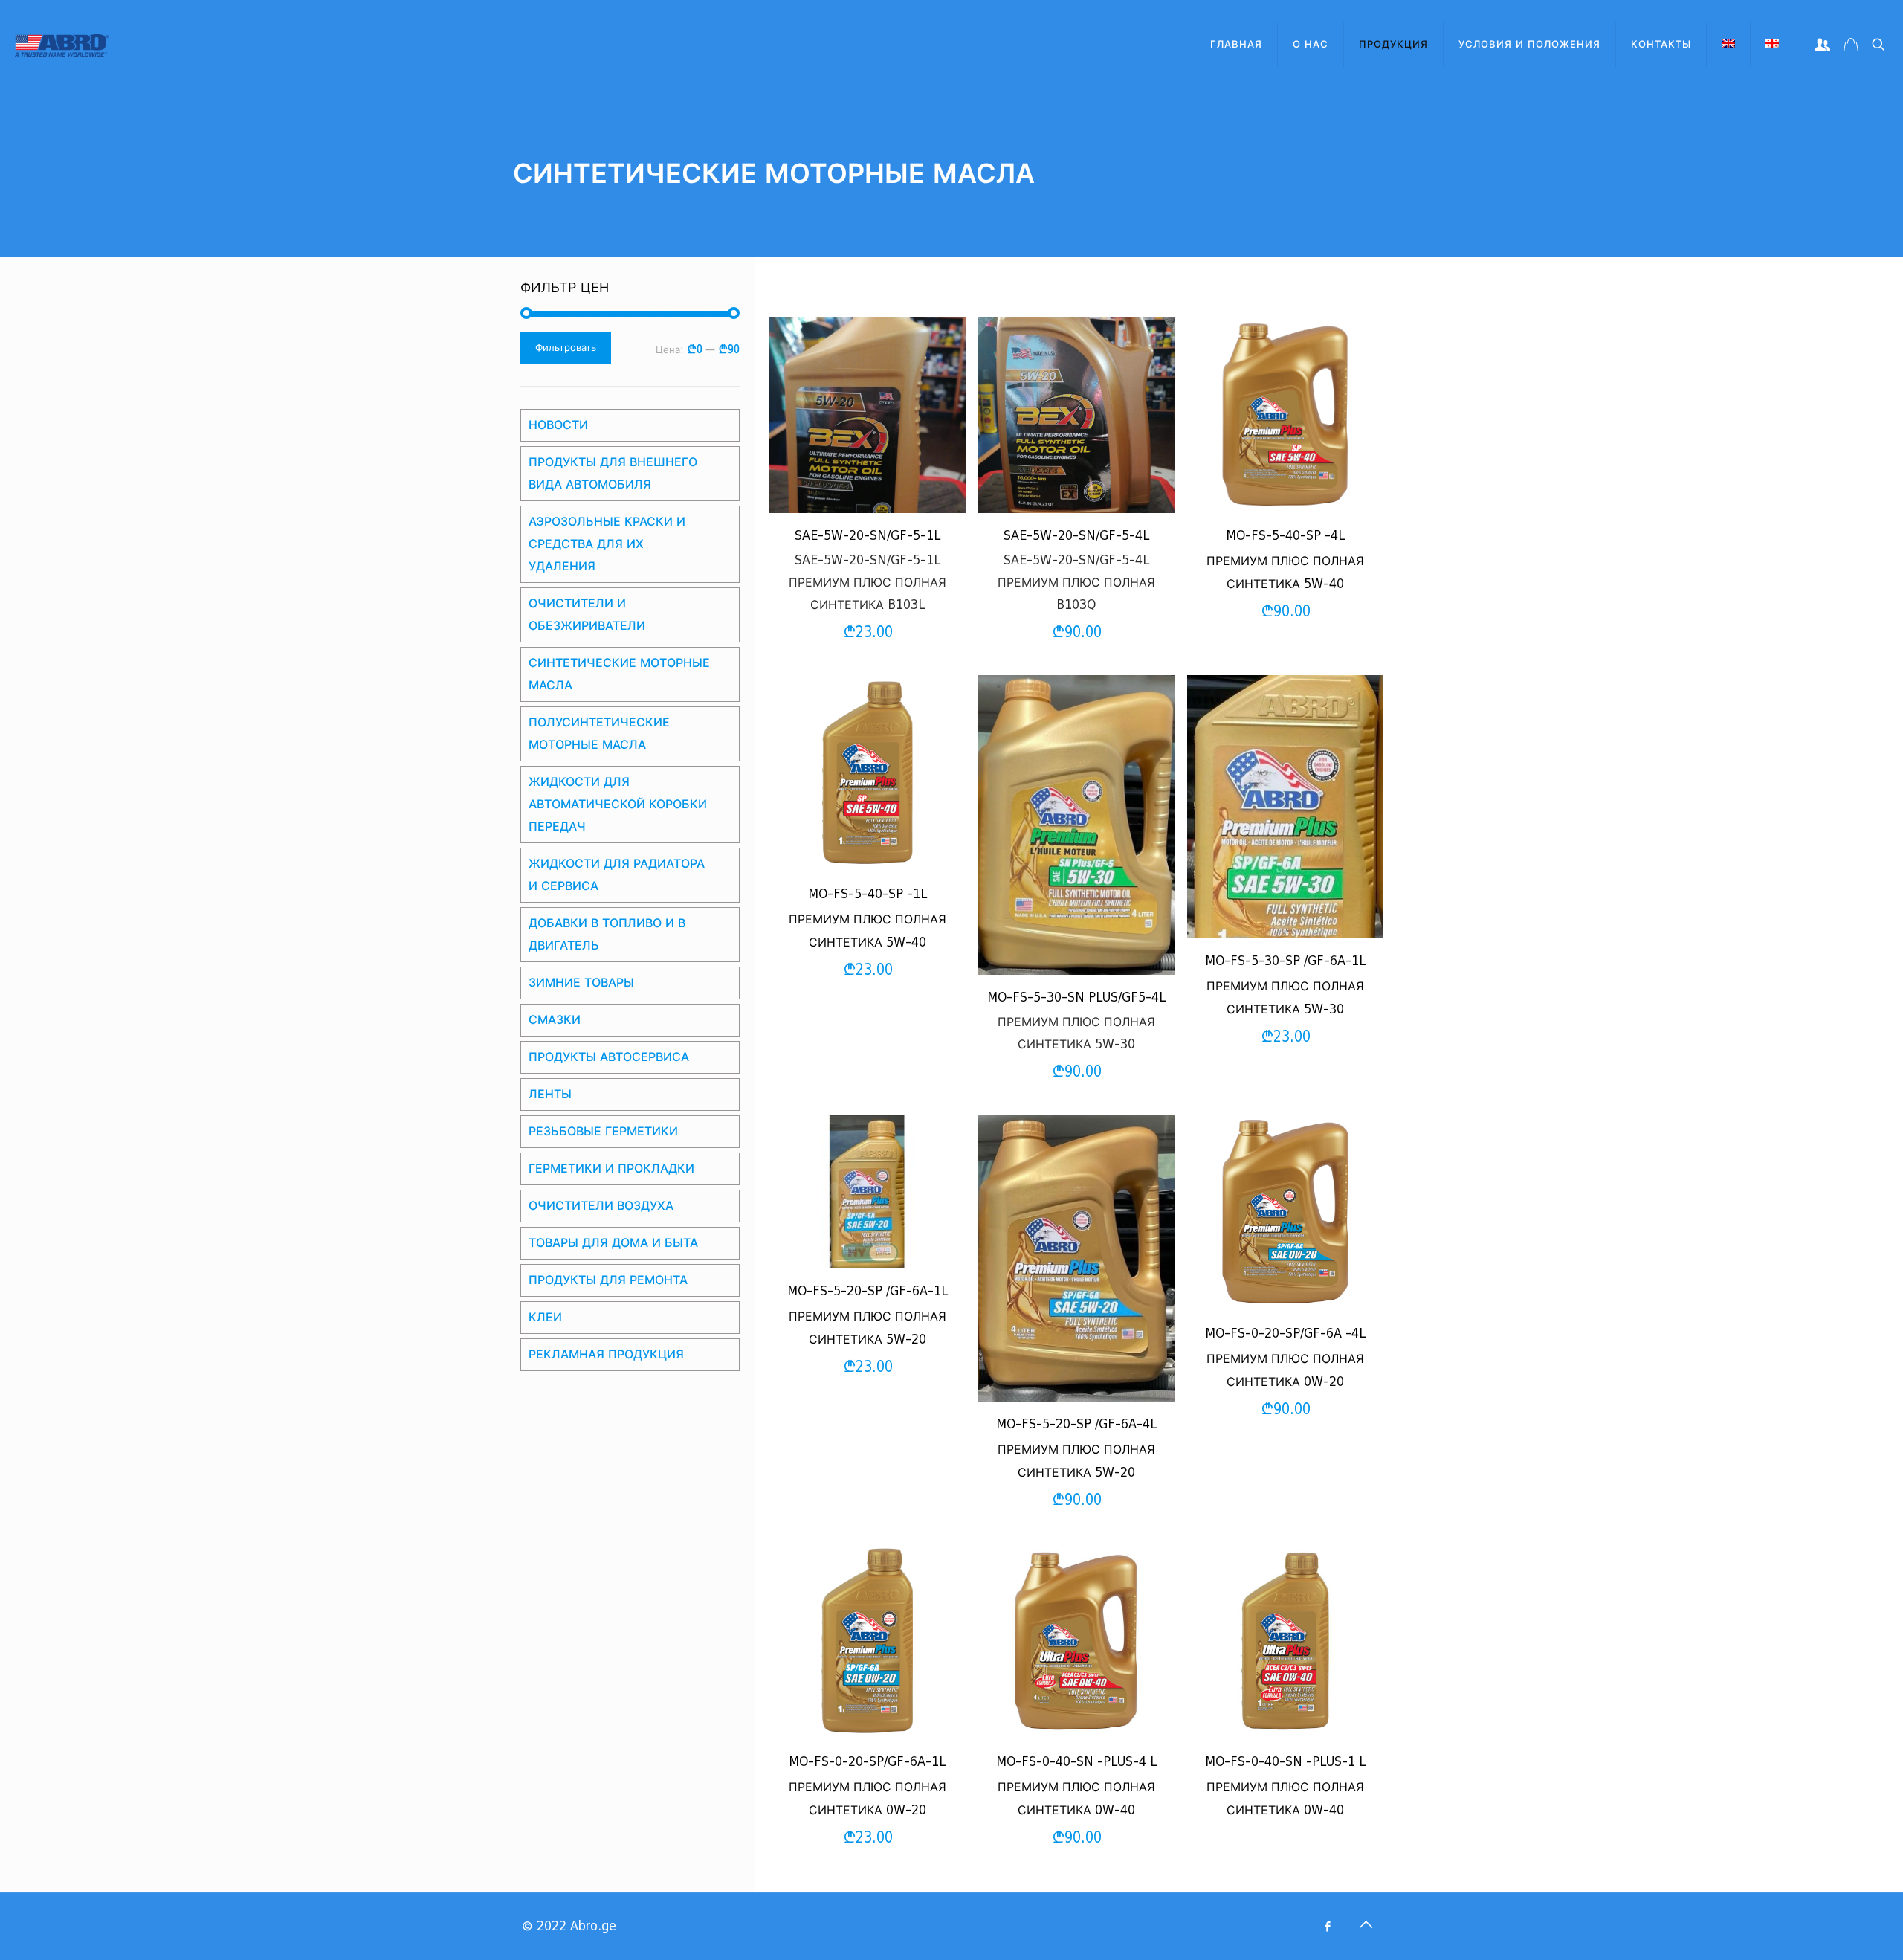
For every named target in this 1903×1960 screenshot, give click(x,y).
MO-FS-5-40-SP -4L (1285, 536)
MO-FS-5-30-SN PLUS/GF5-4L (1076, 997)
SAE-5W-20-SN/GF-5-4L (1076, 536)
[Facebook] (1327, 1927)
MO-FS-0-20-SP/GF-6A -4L (1285, 1334)
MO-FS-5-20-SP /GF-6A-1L (868, 1291)
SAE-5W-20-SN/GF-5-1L (868, 536)
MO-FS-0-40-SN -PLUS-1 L (1285, 1762)
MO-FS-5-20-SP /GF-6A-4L (1076, 1424)
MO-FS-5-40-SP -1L (868, 894)
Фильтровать (566, 348)
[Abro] (62, 45)
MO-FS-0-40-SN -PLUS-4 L (1076, 1762)
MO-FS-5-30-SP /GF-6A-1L (1285, 961)
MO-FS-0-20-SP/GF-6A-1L (867, 1762)
